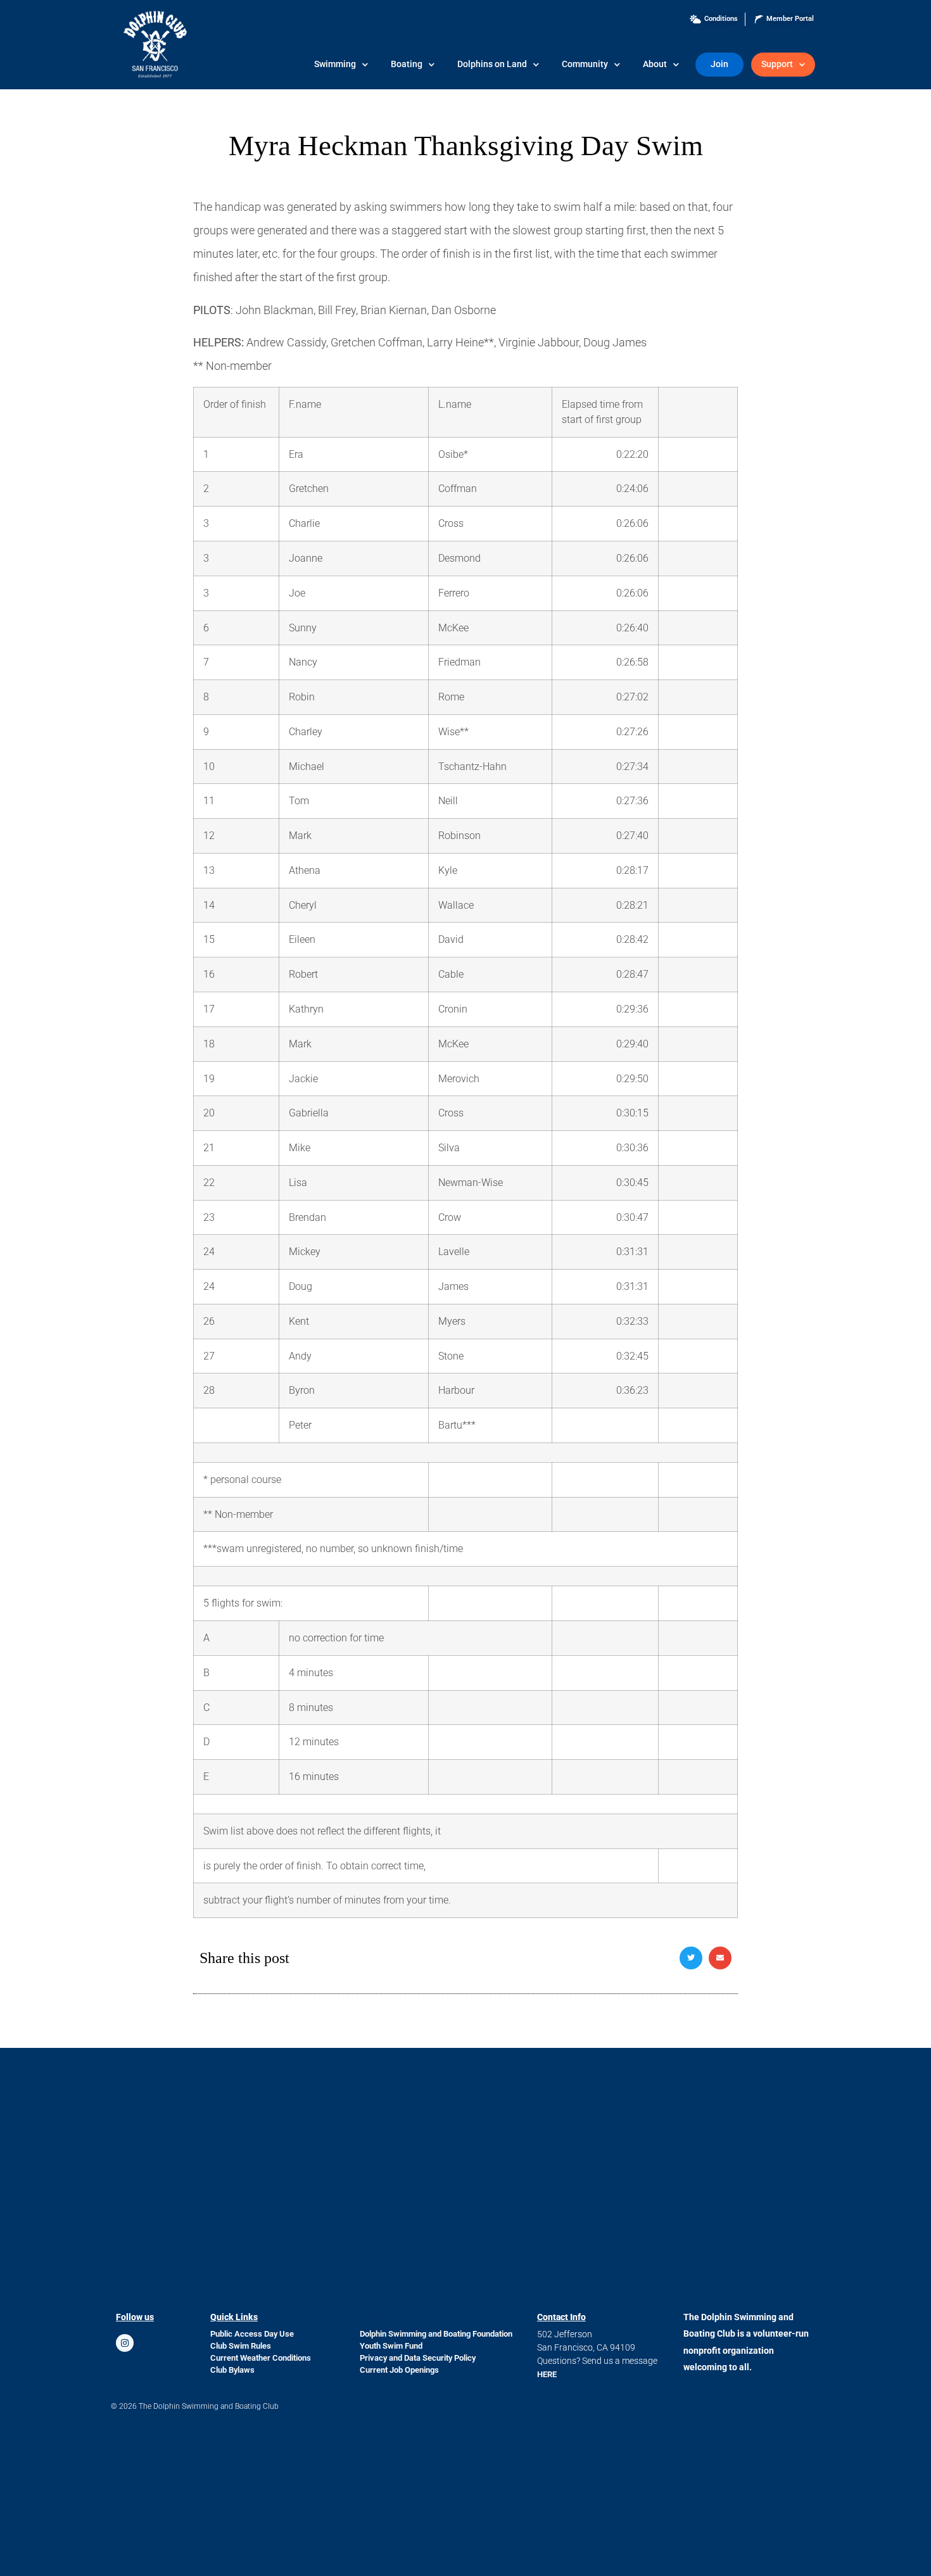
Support (777, 64)
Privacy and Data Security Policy (418, 2358)
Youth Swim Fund (391, 2346)
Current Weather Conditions (261, 2358)
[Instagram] (125, 2343)
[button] (691, 1958)
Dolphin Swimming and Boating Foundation (436, 2334)
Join (719, 64)
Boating (407, 64)
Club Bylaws (232, 2370)
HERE (547, 2374)
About (655, 64)
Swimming (335, 64)
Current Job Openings (399, 2370)
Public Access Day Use (252, 2334)
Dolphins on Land (492, 64)
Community (585, 64)
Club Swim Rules (241, 2346)
